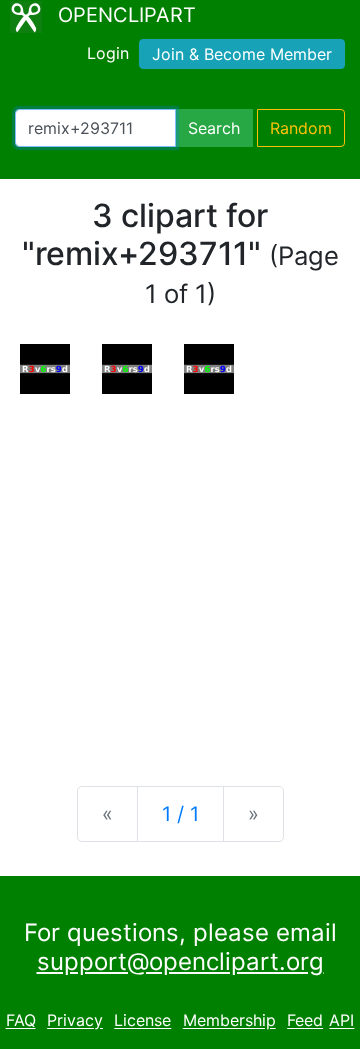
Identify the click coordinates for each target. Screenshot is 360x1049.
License (142, 1021)
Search (214, 128)
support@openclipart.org (180, 961)
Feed (305, 1021)
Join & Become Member (242, 54)
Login (108, 53)
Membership (229, 1021)
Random (301, 128)
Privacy (75, 1021)
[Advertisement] (180, 574)
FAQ (21, 1021)
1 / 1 (180, 814)
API (341, 1021)
